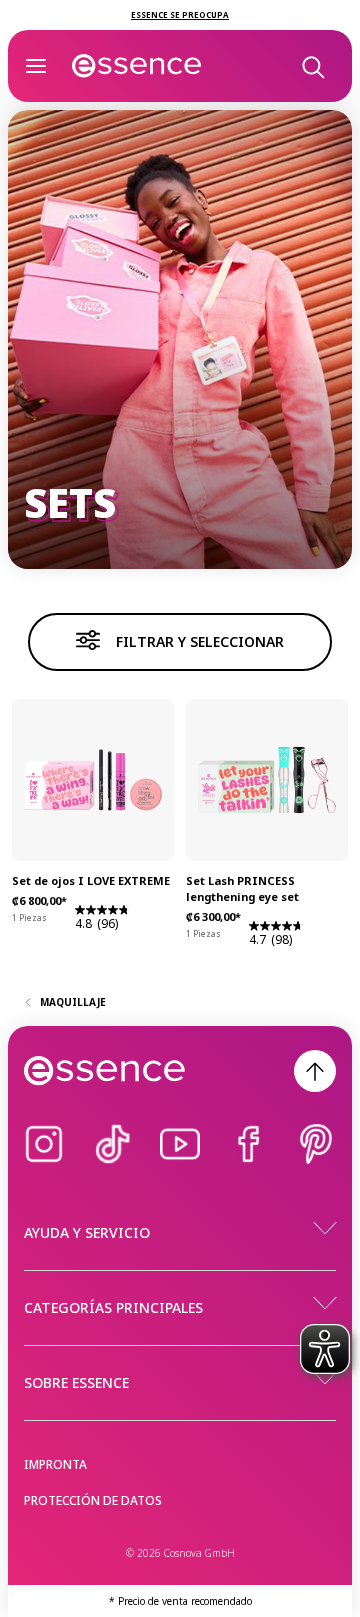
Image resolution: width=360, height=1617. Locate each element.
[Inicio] (137, 66)
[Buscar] (312, 66)
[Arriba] (315, 1071)
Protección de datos (93, 1500)
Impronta (55, 1464)
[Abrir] (36, 66)
